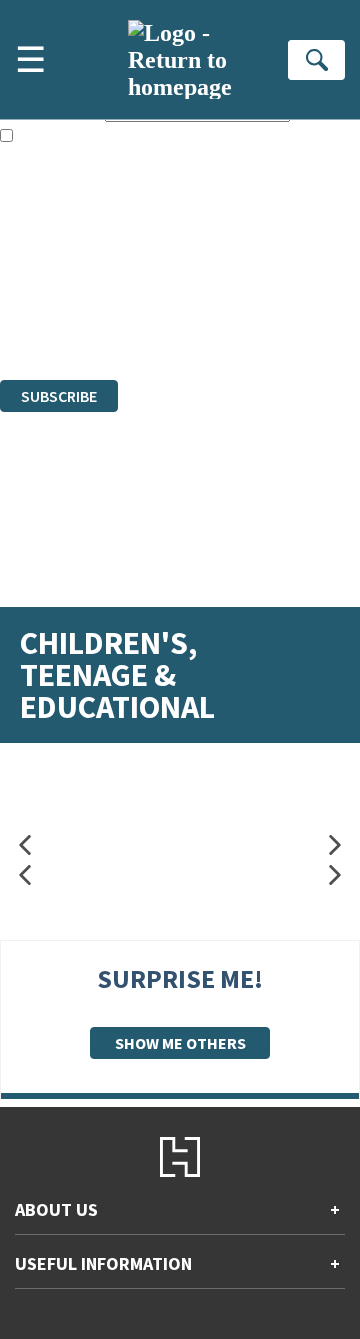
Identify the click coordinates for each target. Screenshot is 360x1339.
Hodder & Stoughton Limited (230, 280)
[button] (25, 845)
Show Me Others (180, 1043)
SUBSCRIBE (59, 396)
